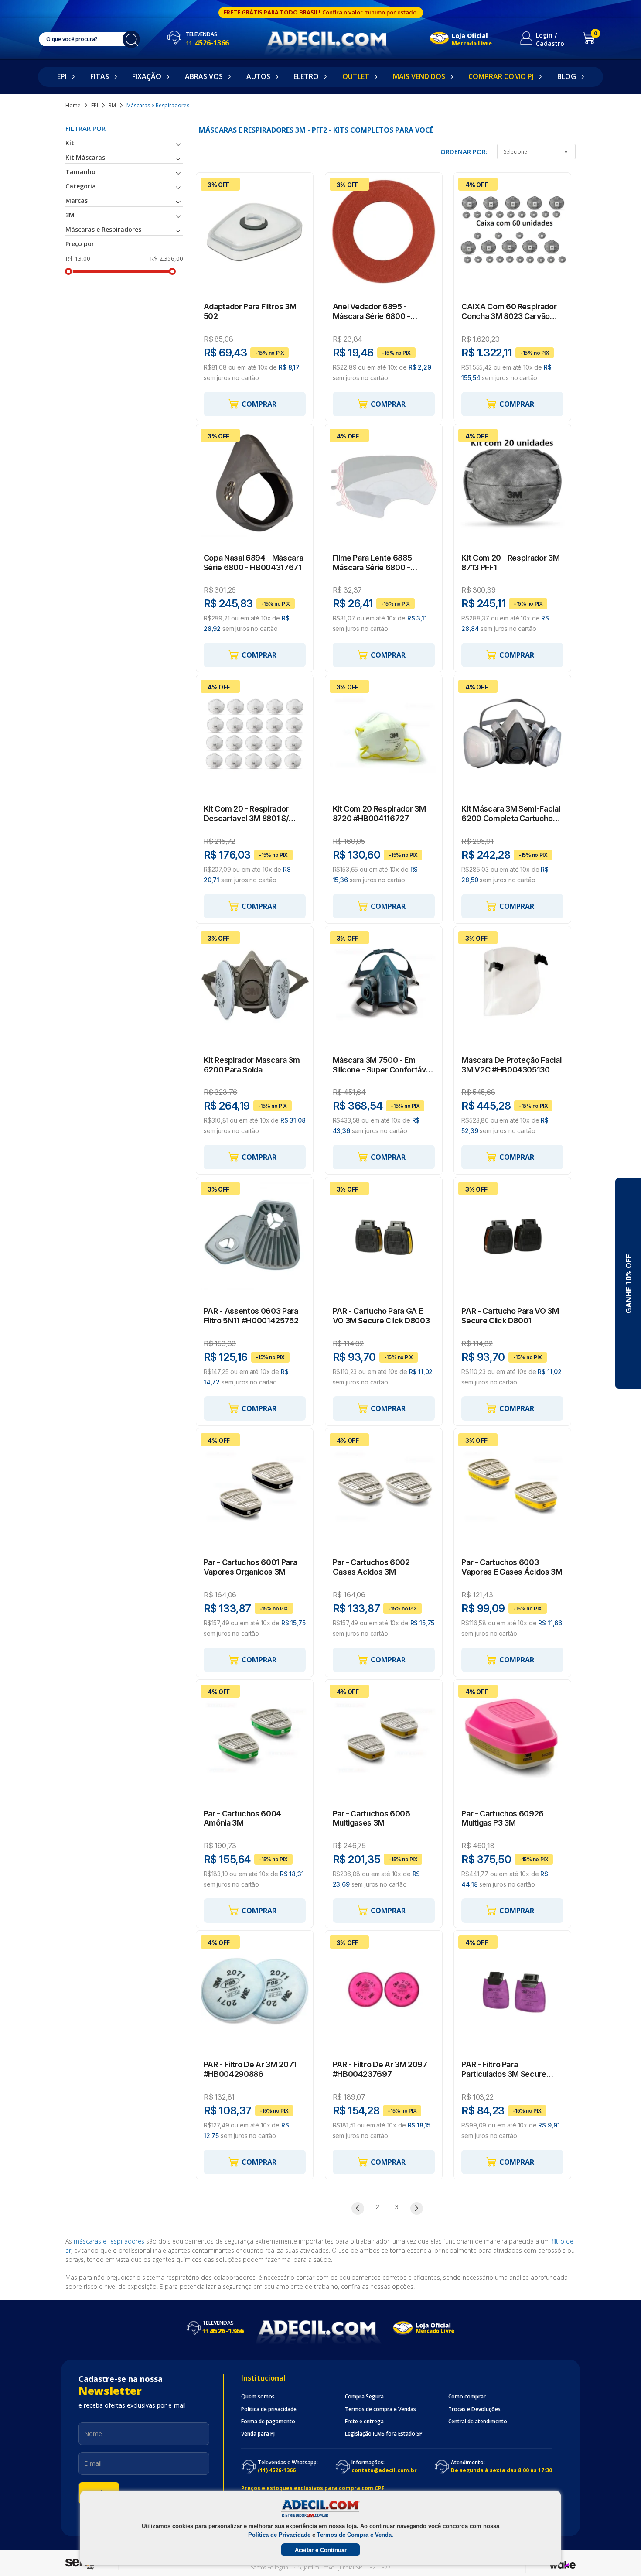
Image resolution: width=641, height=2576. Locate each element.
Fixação (147, 76)
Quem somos (258, 2397)
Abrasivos (204, 76)
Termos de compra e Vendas (380, 2409)
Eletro (306, 76)
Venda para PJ (258, 2434)
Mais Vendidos (419, 76)
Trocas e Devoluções (474, 2409)
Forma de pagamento (268, 2422)
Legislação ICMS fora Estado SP (384, 2434)
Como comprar (467, 2397)
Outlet (356, 76)
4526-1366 (207, 43)
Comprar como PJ (501, 76)
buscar (131, 39)
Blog (567, 76)
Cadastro (550, 43)
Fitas (100, 76)
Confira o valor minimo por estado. (370, 12)
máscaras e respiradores (109, 2241)
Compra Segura (364, 2397)
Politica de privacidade (269, 2409)
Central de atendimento (478, 2422)
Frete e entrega (364, 2422)
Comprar (259, 404)
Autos (258, 76)
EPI (62, 76)
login (544, 35)
